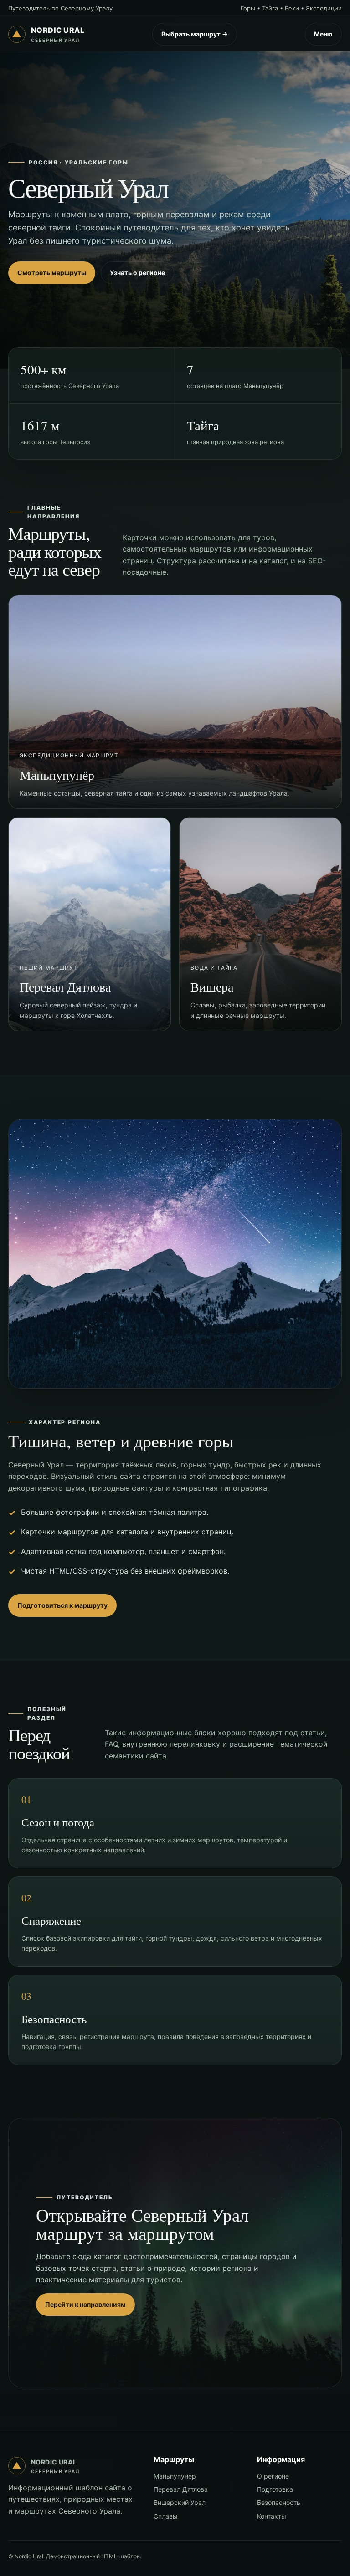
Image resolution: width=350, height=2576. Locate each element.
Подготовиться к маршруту (62, 1605)
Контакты (272, 2516)
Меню (323, 34)
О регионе (273, 2476)
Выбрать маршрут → (195, 34)
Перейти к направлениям (85, 2304)
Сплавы (166, 2516)
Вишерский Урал (180, 2502)
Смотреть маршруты (52, 273)
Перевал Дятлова (181, 2489)
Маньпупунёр (175, 2476)
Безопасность (279, 2502)
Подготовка (275, 2489)
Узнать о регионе (137, 273)
